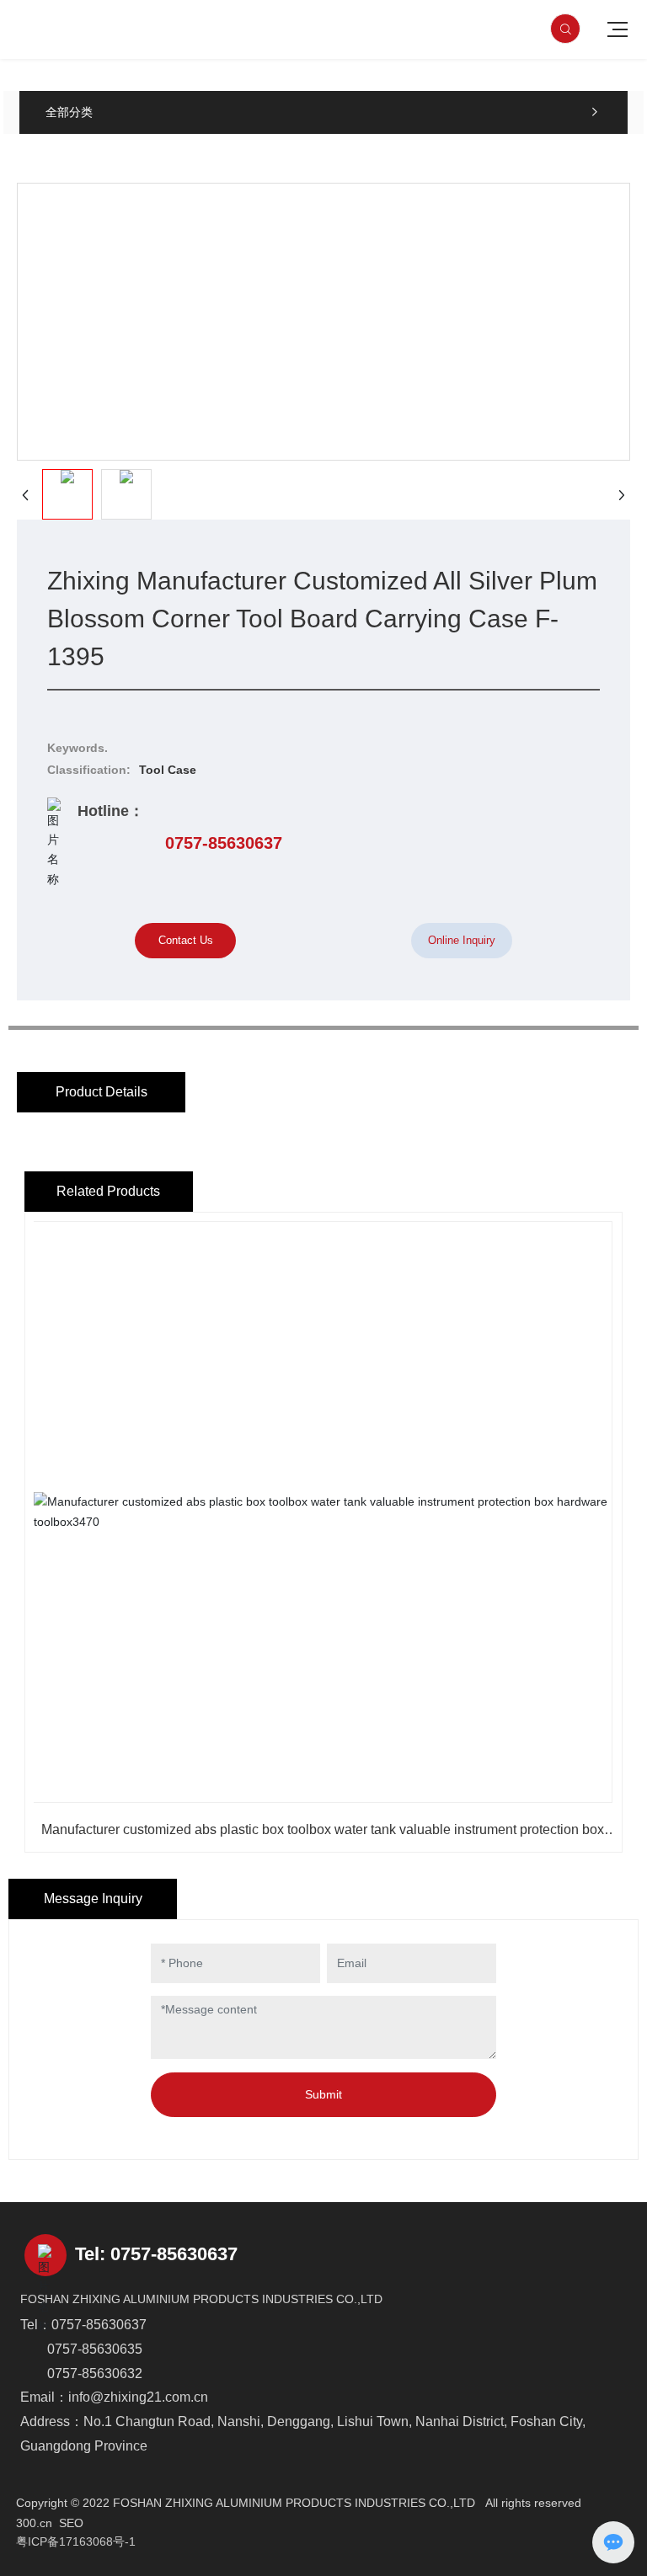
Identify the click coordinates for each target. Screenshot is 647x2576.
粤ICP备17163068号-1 (76, 2541)
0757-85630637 (224, 843)
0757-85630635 (95, 2349)
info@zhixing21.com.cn (138, 2397)
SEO (71, 2523)
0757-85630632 (95, 2373)
